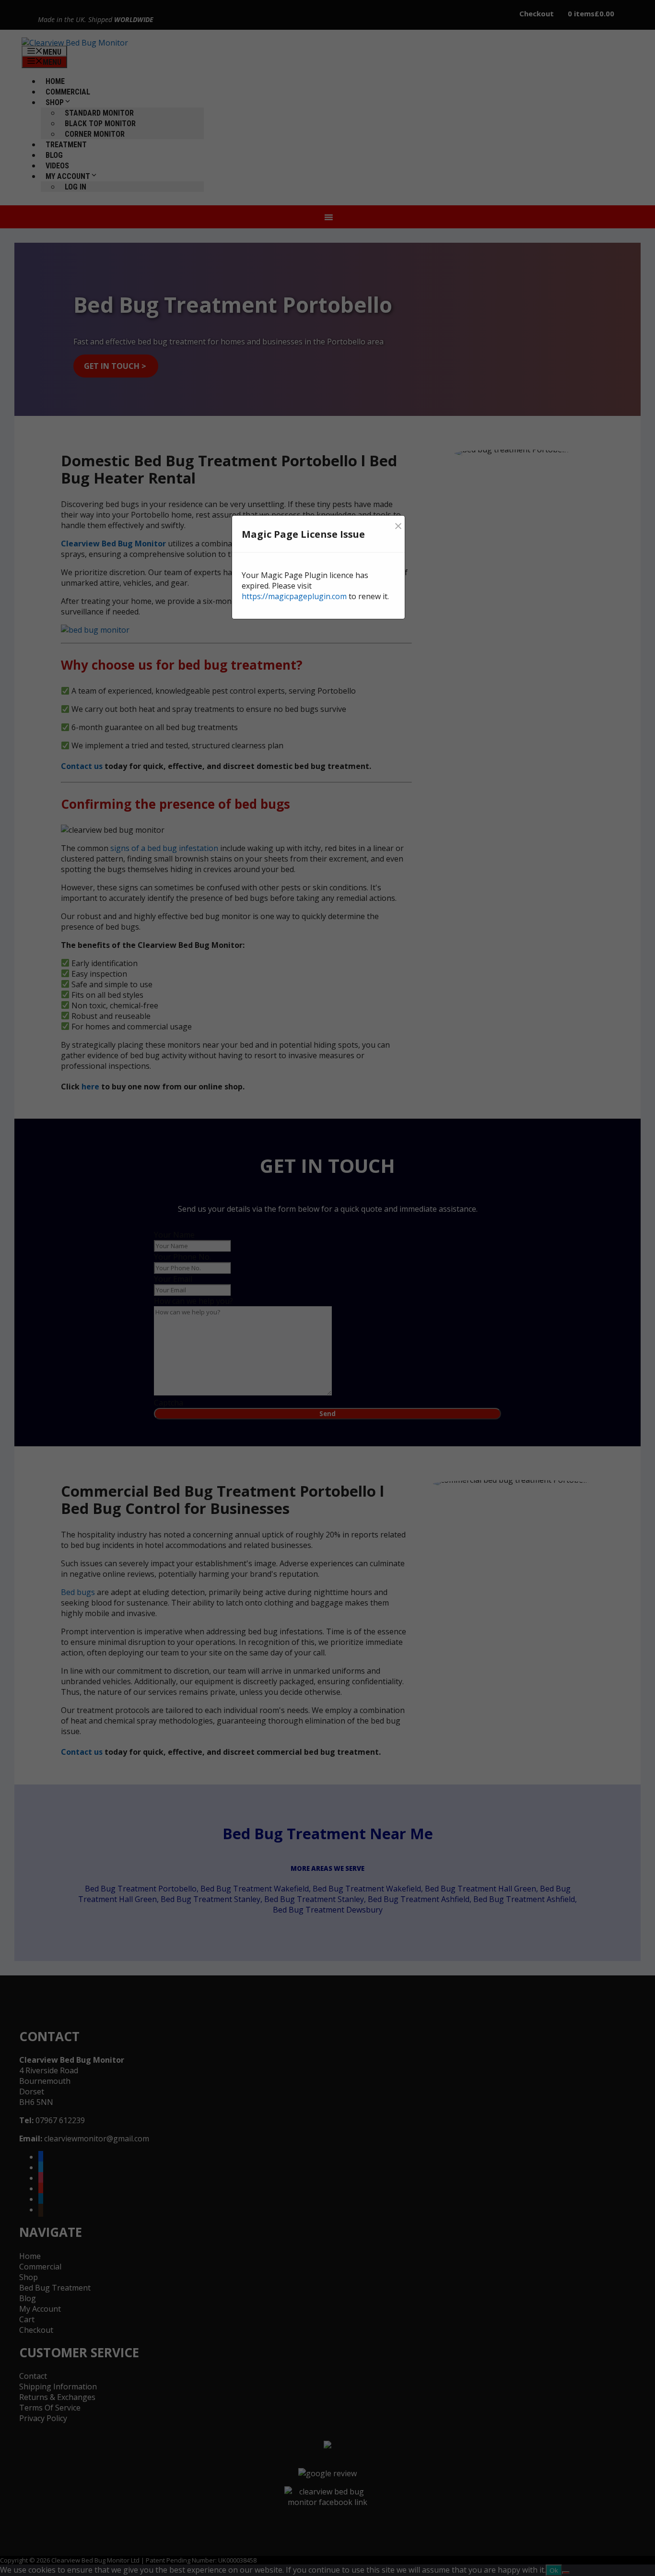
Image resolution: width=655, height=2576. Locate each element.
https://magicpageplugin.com (294, 596)
